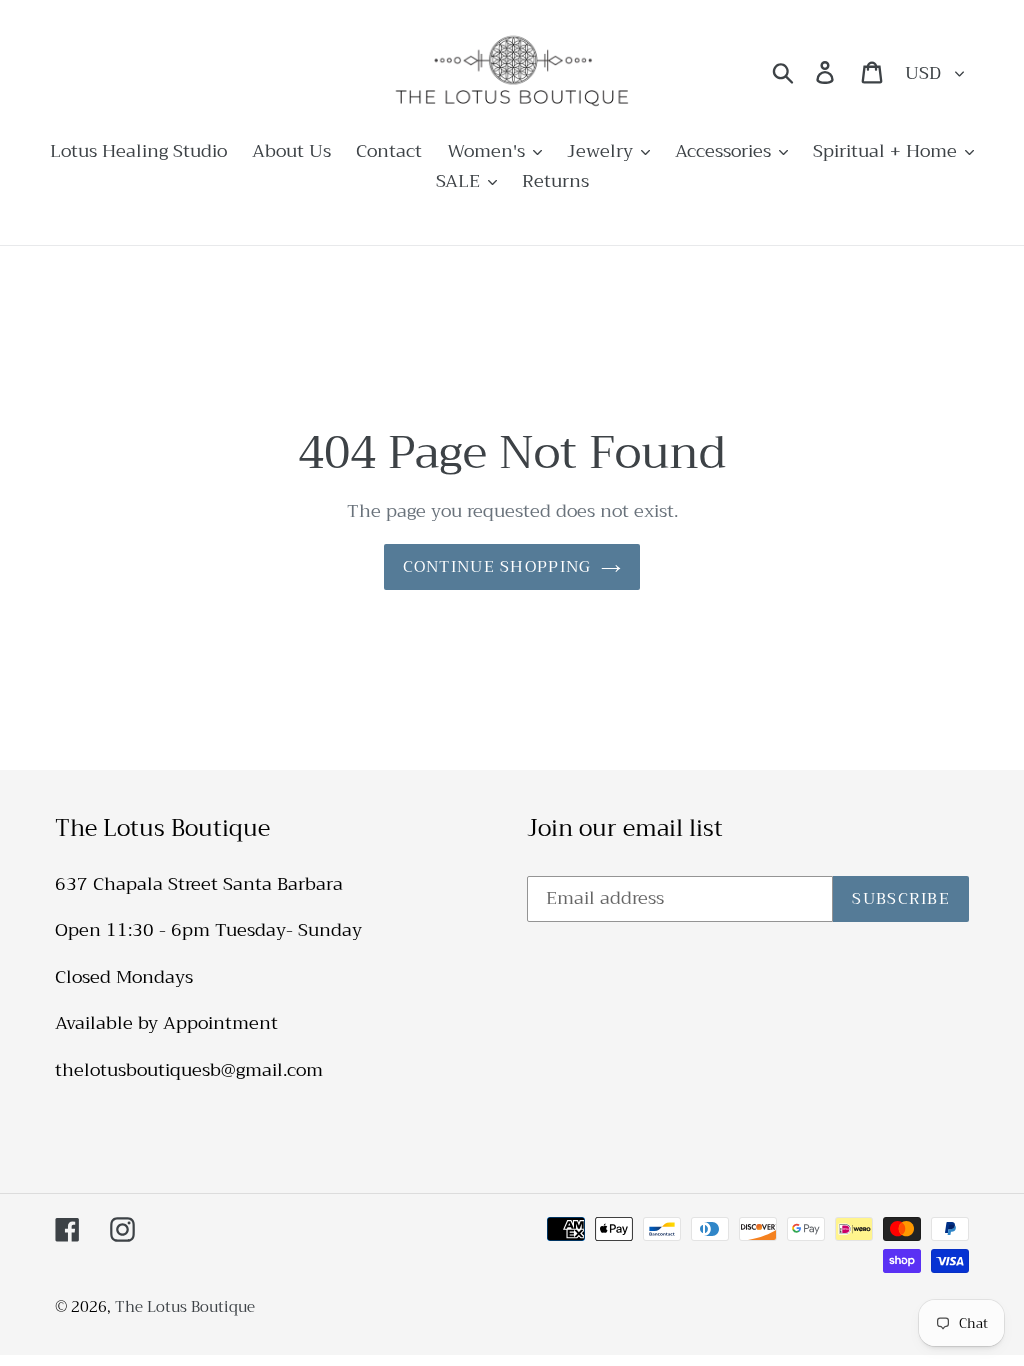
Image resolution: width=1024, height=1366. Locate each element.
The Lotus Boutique (185, 1307)
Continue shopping (497, 567)
